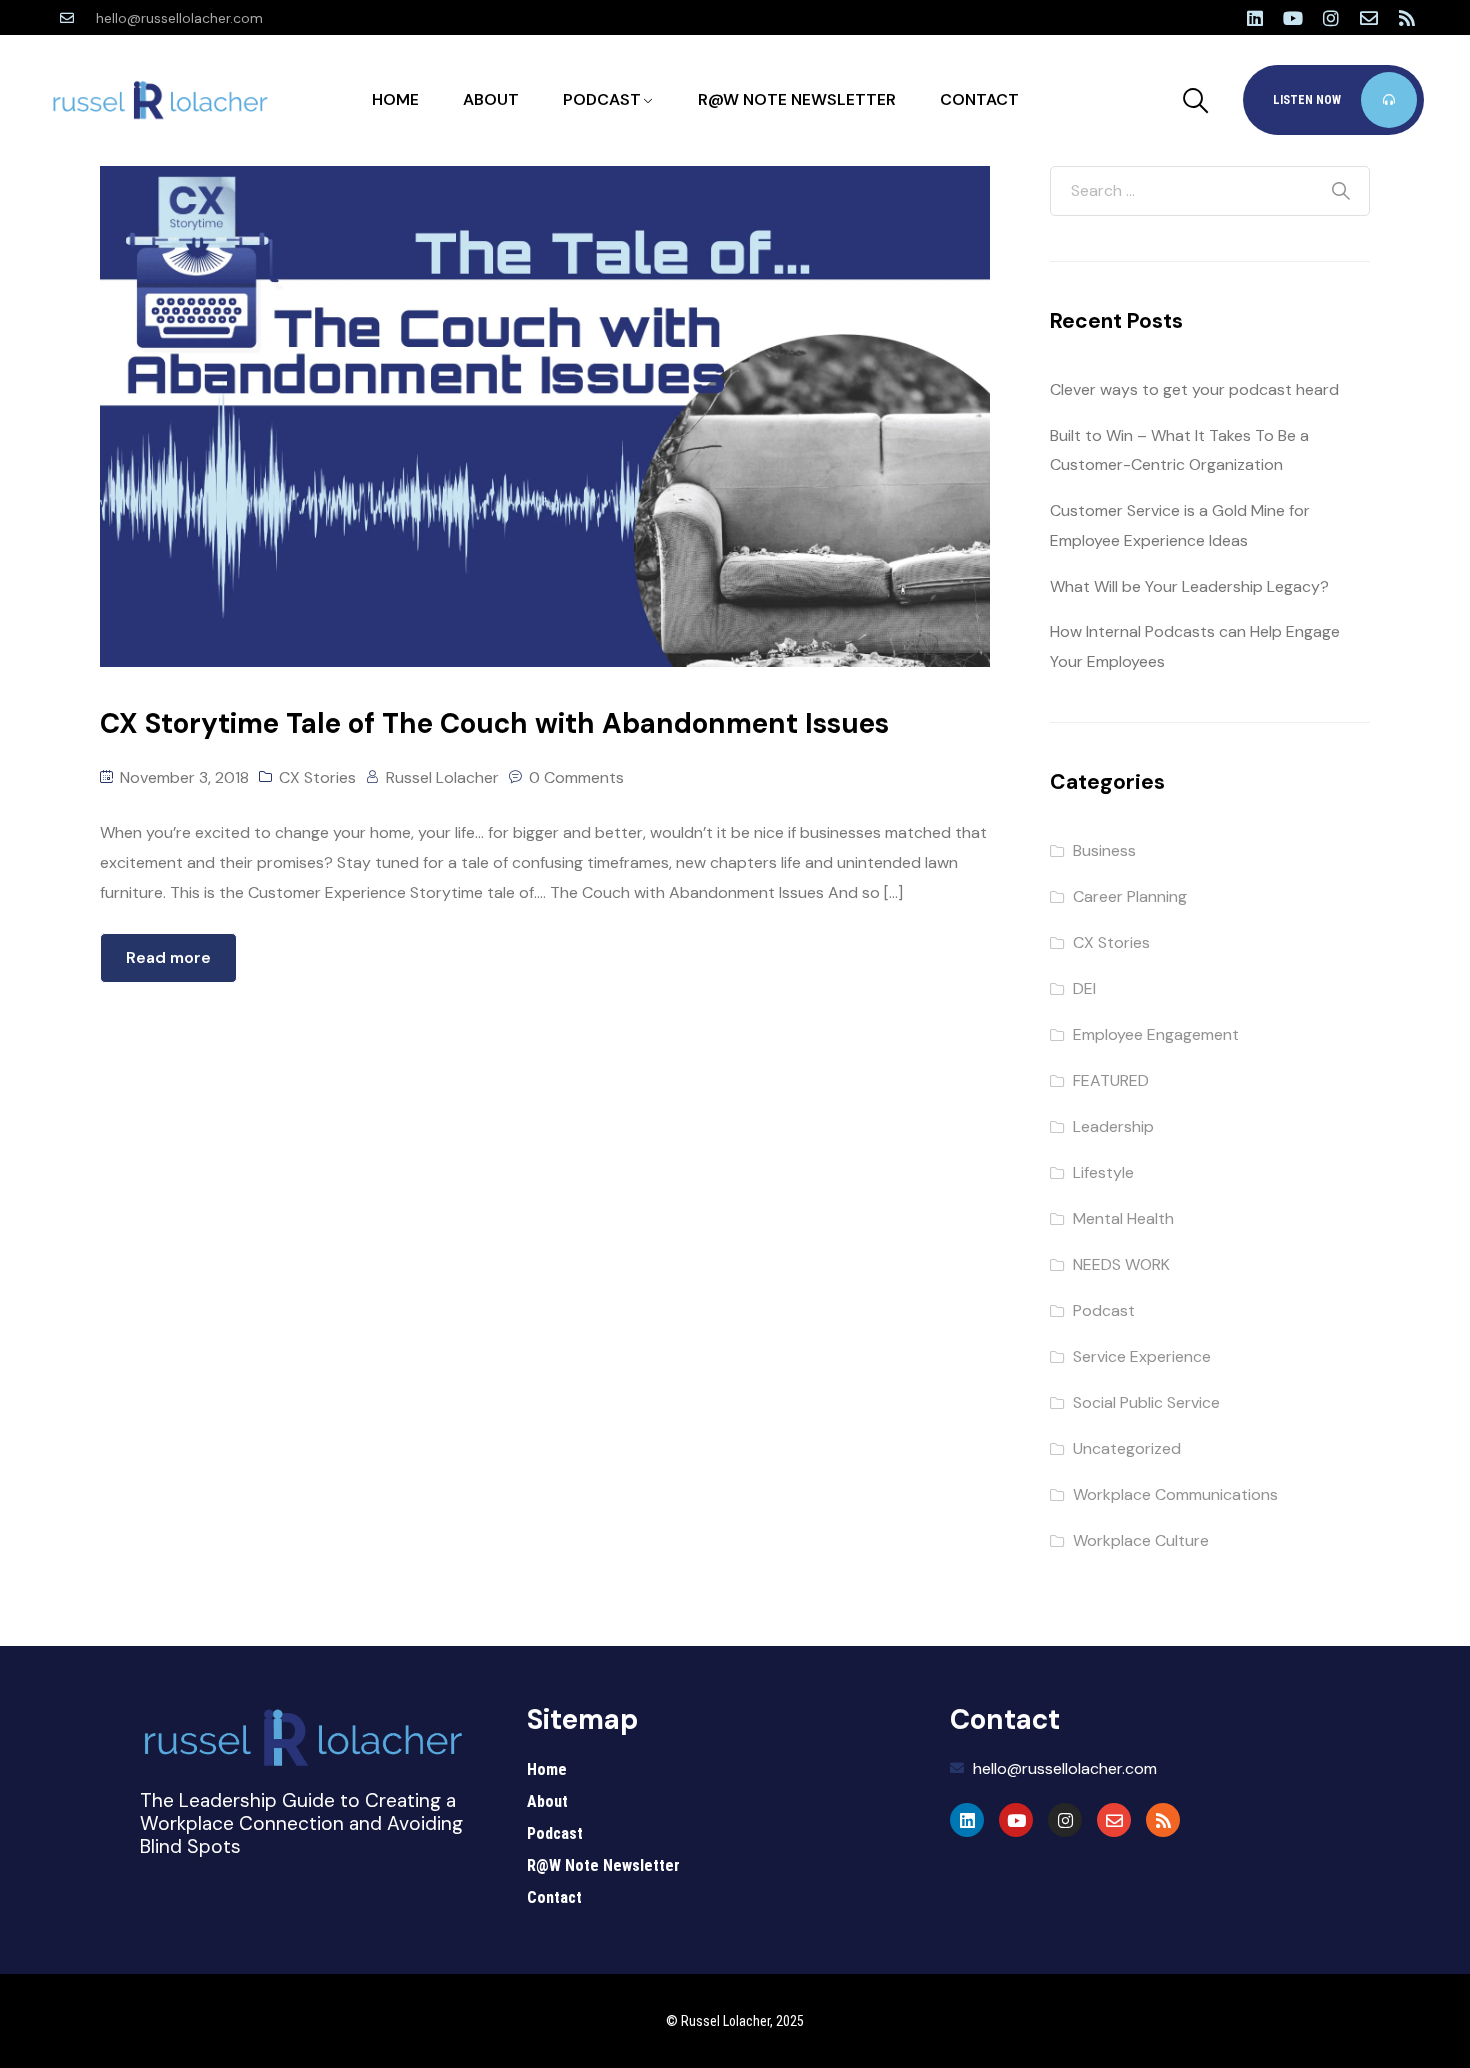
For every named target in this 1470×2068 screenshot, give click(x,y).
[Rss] (1407, 18)
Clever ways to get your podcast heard (1194, 389)
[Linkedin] (1255, 18)
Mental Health (1123, 1218)
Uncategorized (1127, 1448)
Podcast (602, 99)
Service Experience (1142, 1356)
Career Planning (1130, 896)
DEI (1084, 988)
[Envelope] (1369, 18)
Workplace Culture (1141, 1540)
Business (1104, 850)
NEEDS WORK (1121, 1264)
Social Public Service (1146, 1402)
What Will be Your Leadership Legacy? (1189, 586)
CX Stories (317, 777)
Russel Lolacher (442, 777)
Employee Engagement (1156, 1034)
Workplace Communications (1175, 1494)
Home (395, 99)
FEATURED (1111, 1080)
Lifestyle (1103, 1172)
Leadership (1113, 1126)
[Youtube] (1293, 18)
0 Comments (576, 777)
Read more (168, 957)
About (491, 99)
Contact (979, 99)
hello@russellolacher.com (179, 18)
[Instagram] (1331, 18)
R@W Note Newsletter (797, 99)
